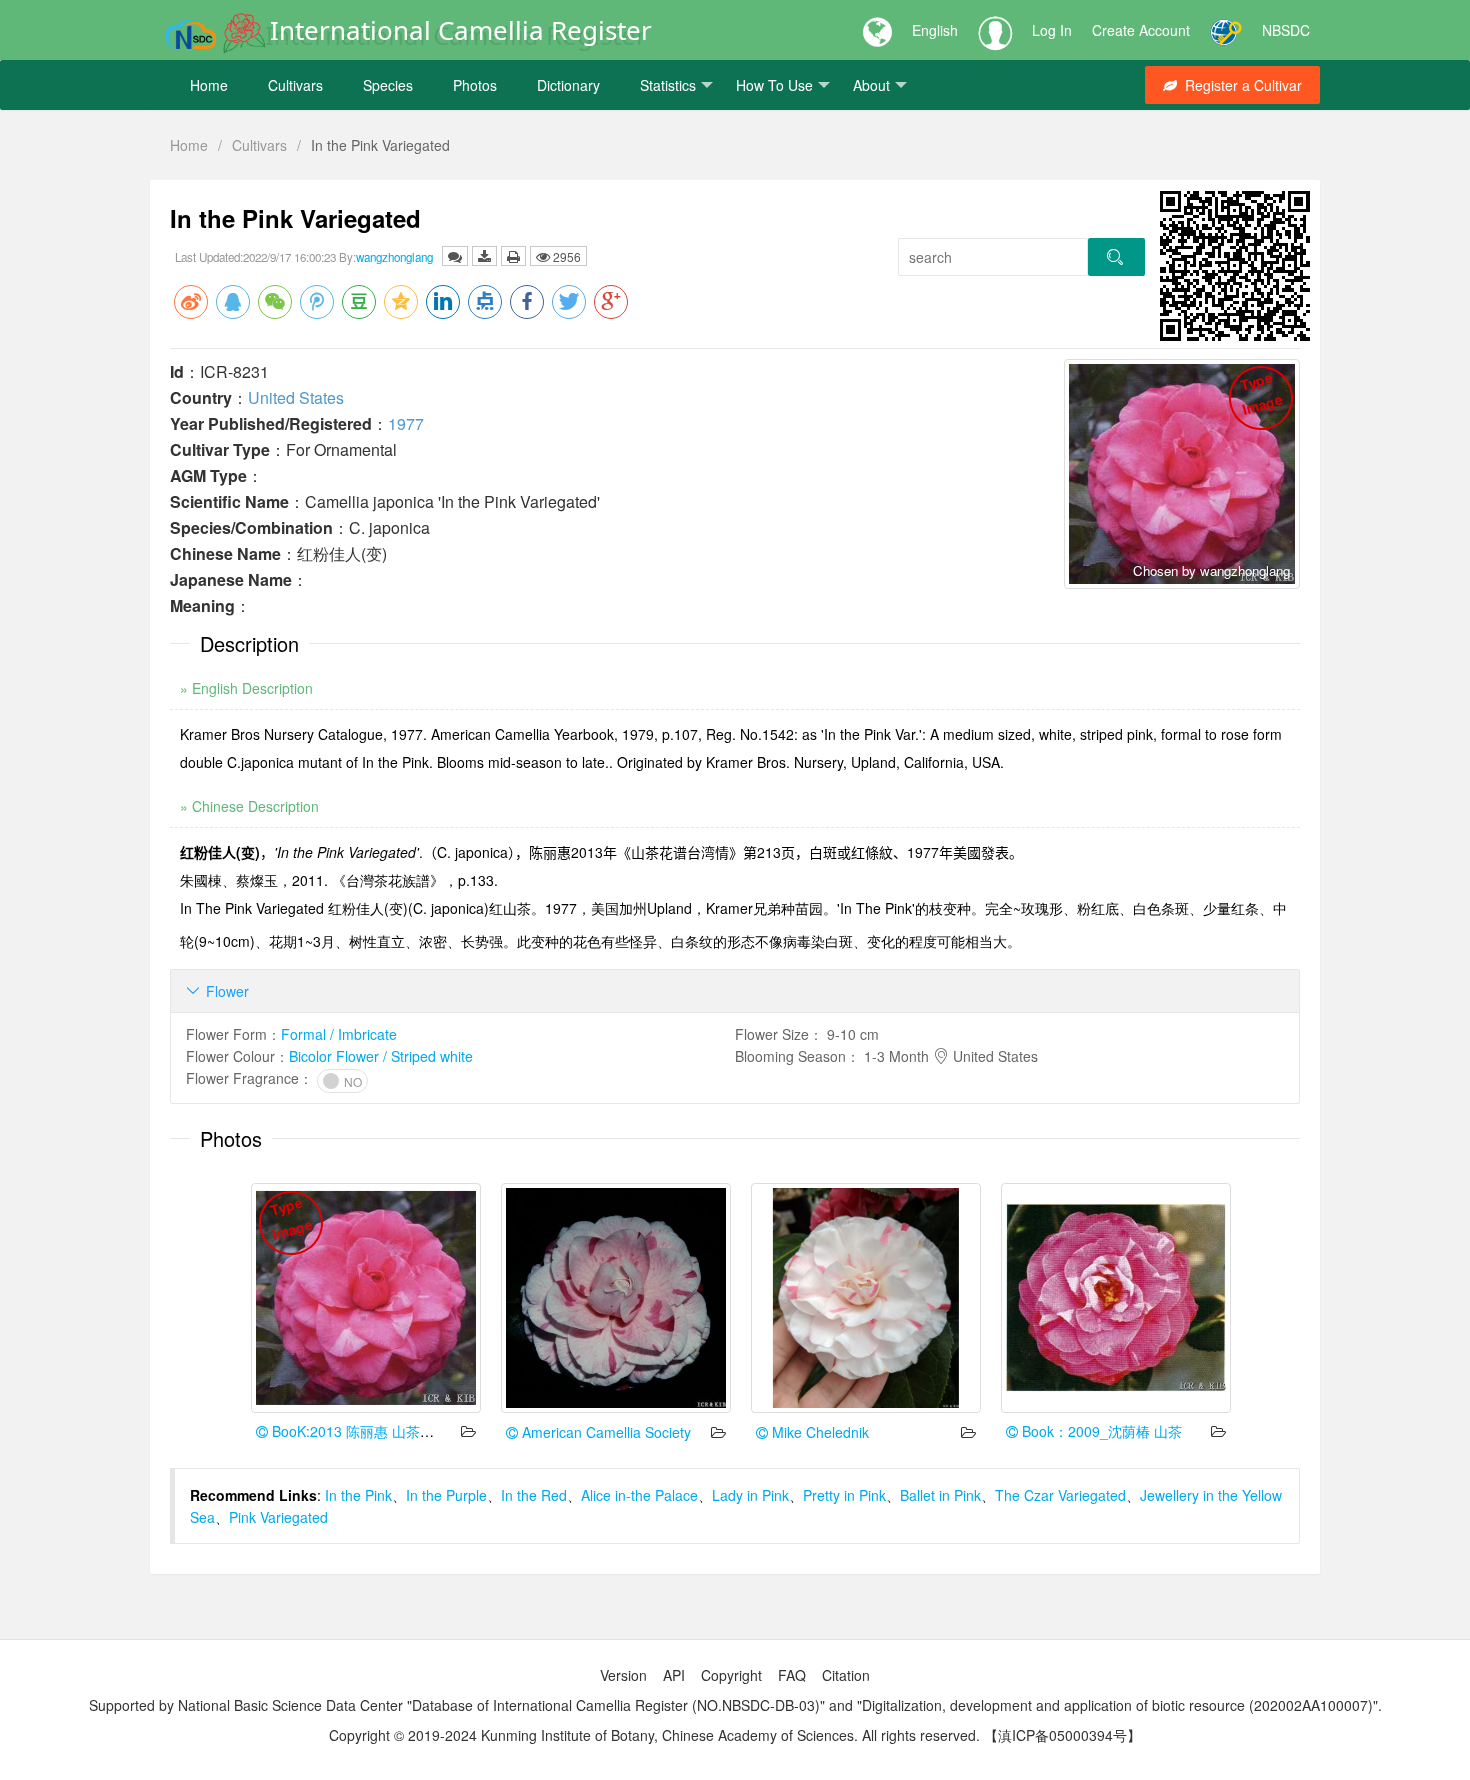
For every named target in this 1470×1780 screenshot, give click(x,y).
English (935, 30)
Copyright (731, 1675)
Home (209, 85)
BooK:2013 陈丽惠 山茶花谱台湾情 (379, 1431)
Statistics (668, 85)
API (674, 1675)
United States (296, 397)
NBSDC (1286, 30)
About (871, 85)
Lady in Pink (750, 1495)
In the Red (534, 1495)
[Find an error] (455, 256)
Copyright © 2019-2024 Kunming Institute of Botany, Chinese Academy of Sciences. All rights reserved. (654, 1735)
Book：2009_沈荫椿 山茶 (1100, 1431)
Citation (846, 1675)
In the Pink (358, 1495)
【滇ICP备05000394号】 (1062, 1735)
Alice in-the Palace (639, 1495)
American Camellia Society (604, 1432)
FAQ (792, 1675)
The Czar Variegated (1060, 1495)
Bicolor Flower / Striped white (381, 1056)
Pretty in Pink (844, 1495)
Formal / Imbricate (339, 1034)
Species (388, 85)
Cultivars (295, 85)
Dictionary (568, 85)
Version (623, 1675)
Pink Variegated (278, 1517)
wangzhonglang (394, 257)
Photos (475, 85)
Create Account (1141, 30)
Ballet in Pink (940, 1495)
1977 (406, 423)
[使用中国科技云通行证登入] (1226, 30)
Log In (1052, 30)
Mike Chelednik (818, 1432)
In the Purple (446, 1495)
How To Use (774, 85)
